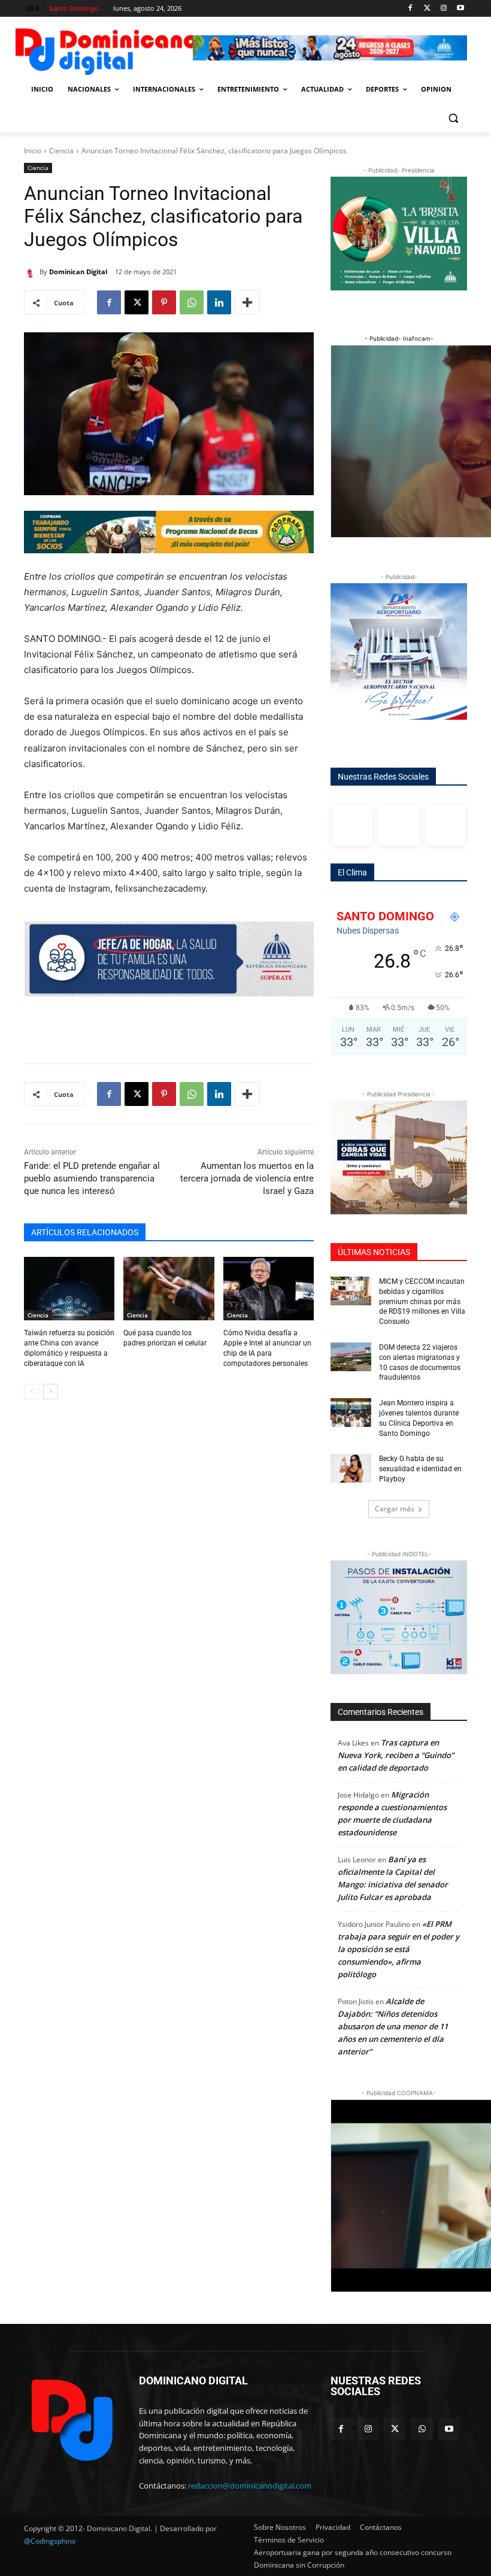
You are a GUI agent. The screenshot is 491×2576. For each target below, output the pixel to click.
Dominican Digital (78, 272)
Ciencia (61, 151)
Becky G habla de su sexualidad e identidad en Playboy (420, 1469)
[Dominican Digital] (32, 272)
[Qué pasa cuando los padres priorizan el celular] (169, 1289)
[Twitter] (427, 9)
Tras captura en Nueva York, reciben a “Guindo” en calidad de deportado (396, 1755)
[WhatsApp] (192, 302)
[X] (137, 302)
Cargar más (395, 1509)
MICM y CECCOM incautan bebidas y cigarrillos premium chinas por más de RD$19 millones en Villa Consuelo (422, 1301)
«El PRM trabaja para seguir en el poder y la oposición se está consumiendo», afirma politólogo (398, 1949)
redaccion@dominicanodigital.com (250, 2486)
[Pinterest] (164, 302)
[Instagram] (443, 9)
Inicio (33, 151)
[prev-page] (31, 1392)
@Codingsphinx (50, 2541)
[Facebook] (410, 9)
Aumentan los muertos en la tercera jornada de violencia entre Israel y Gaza (247, 1178)
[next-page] (51, 1392)
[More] (247, 302)
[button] (453, 118)
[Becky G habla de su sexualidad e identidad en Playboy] (351, 1468)
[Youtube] (460, 9)
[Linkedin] (219, 302)
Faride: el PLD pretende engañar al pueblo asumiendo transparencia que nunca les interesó (92, 1178)
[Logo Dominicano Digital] (105, 49)
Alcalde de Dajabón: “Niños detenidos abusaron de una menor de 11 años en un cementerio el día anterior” (393, 2026)
